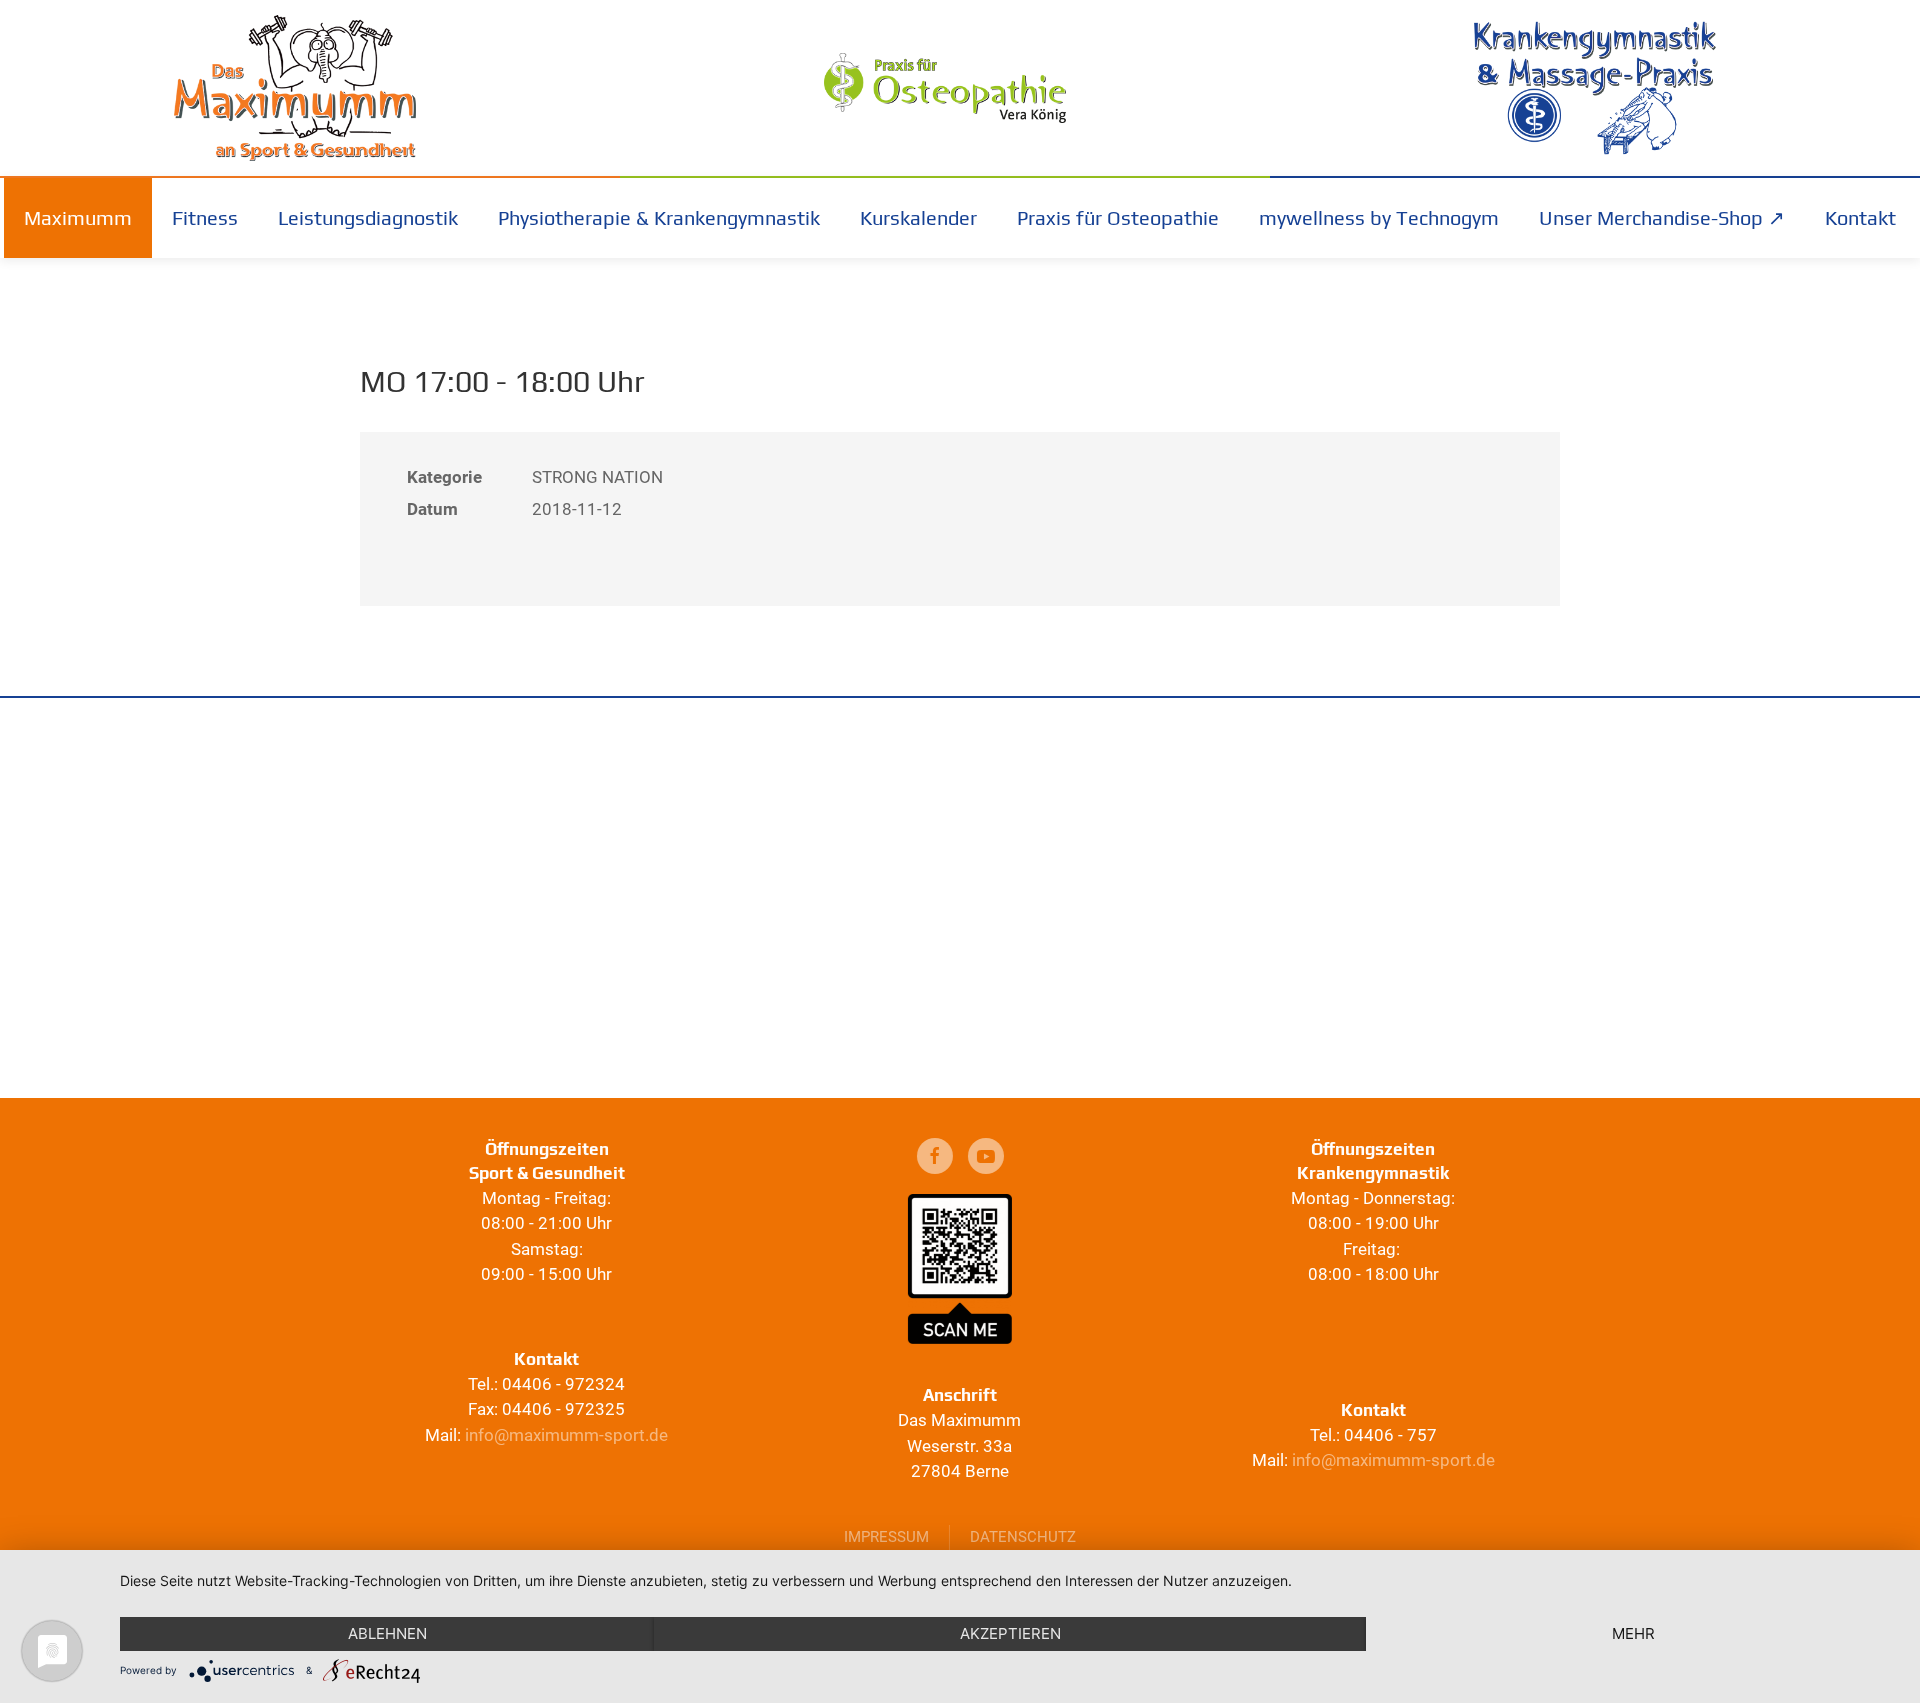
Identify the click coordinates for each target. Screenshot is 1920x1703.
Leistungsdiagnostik (368, 217)
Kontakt (1860, 217)
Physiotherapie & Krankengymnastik (659, 217)
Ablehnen (387, 1633)
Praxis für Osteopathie (1118, 217)
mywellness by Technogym (1379, 217)
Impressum (886, 1537)
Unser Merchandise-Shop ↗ (1662, 217)
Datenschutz (1023, 1537)
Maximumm (78, 217)
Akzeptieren (1010, 1633)
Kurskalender (918, 217)
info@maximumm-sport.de (566, 1435)
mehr (1633, 1633)
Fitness (205, 217)
